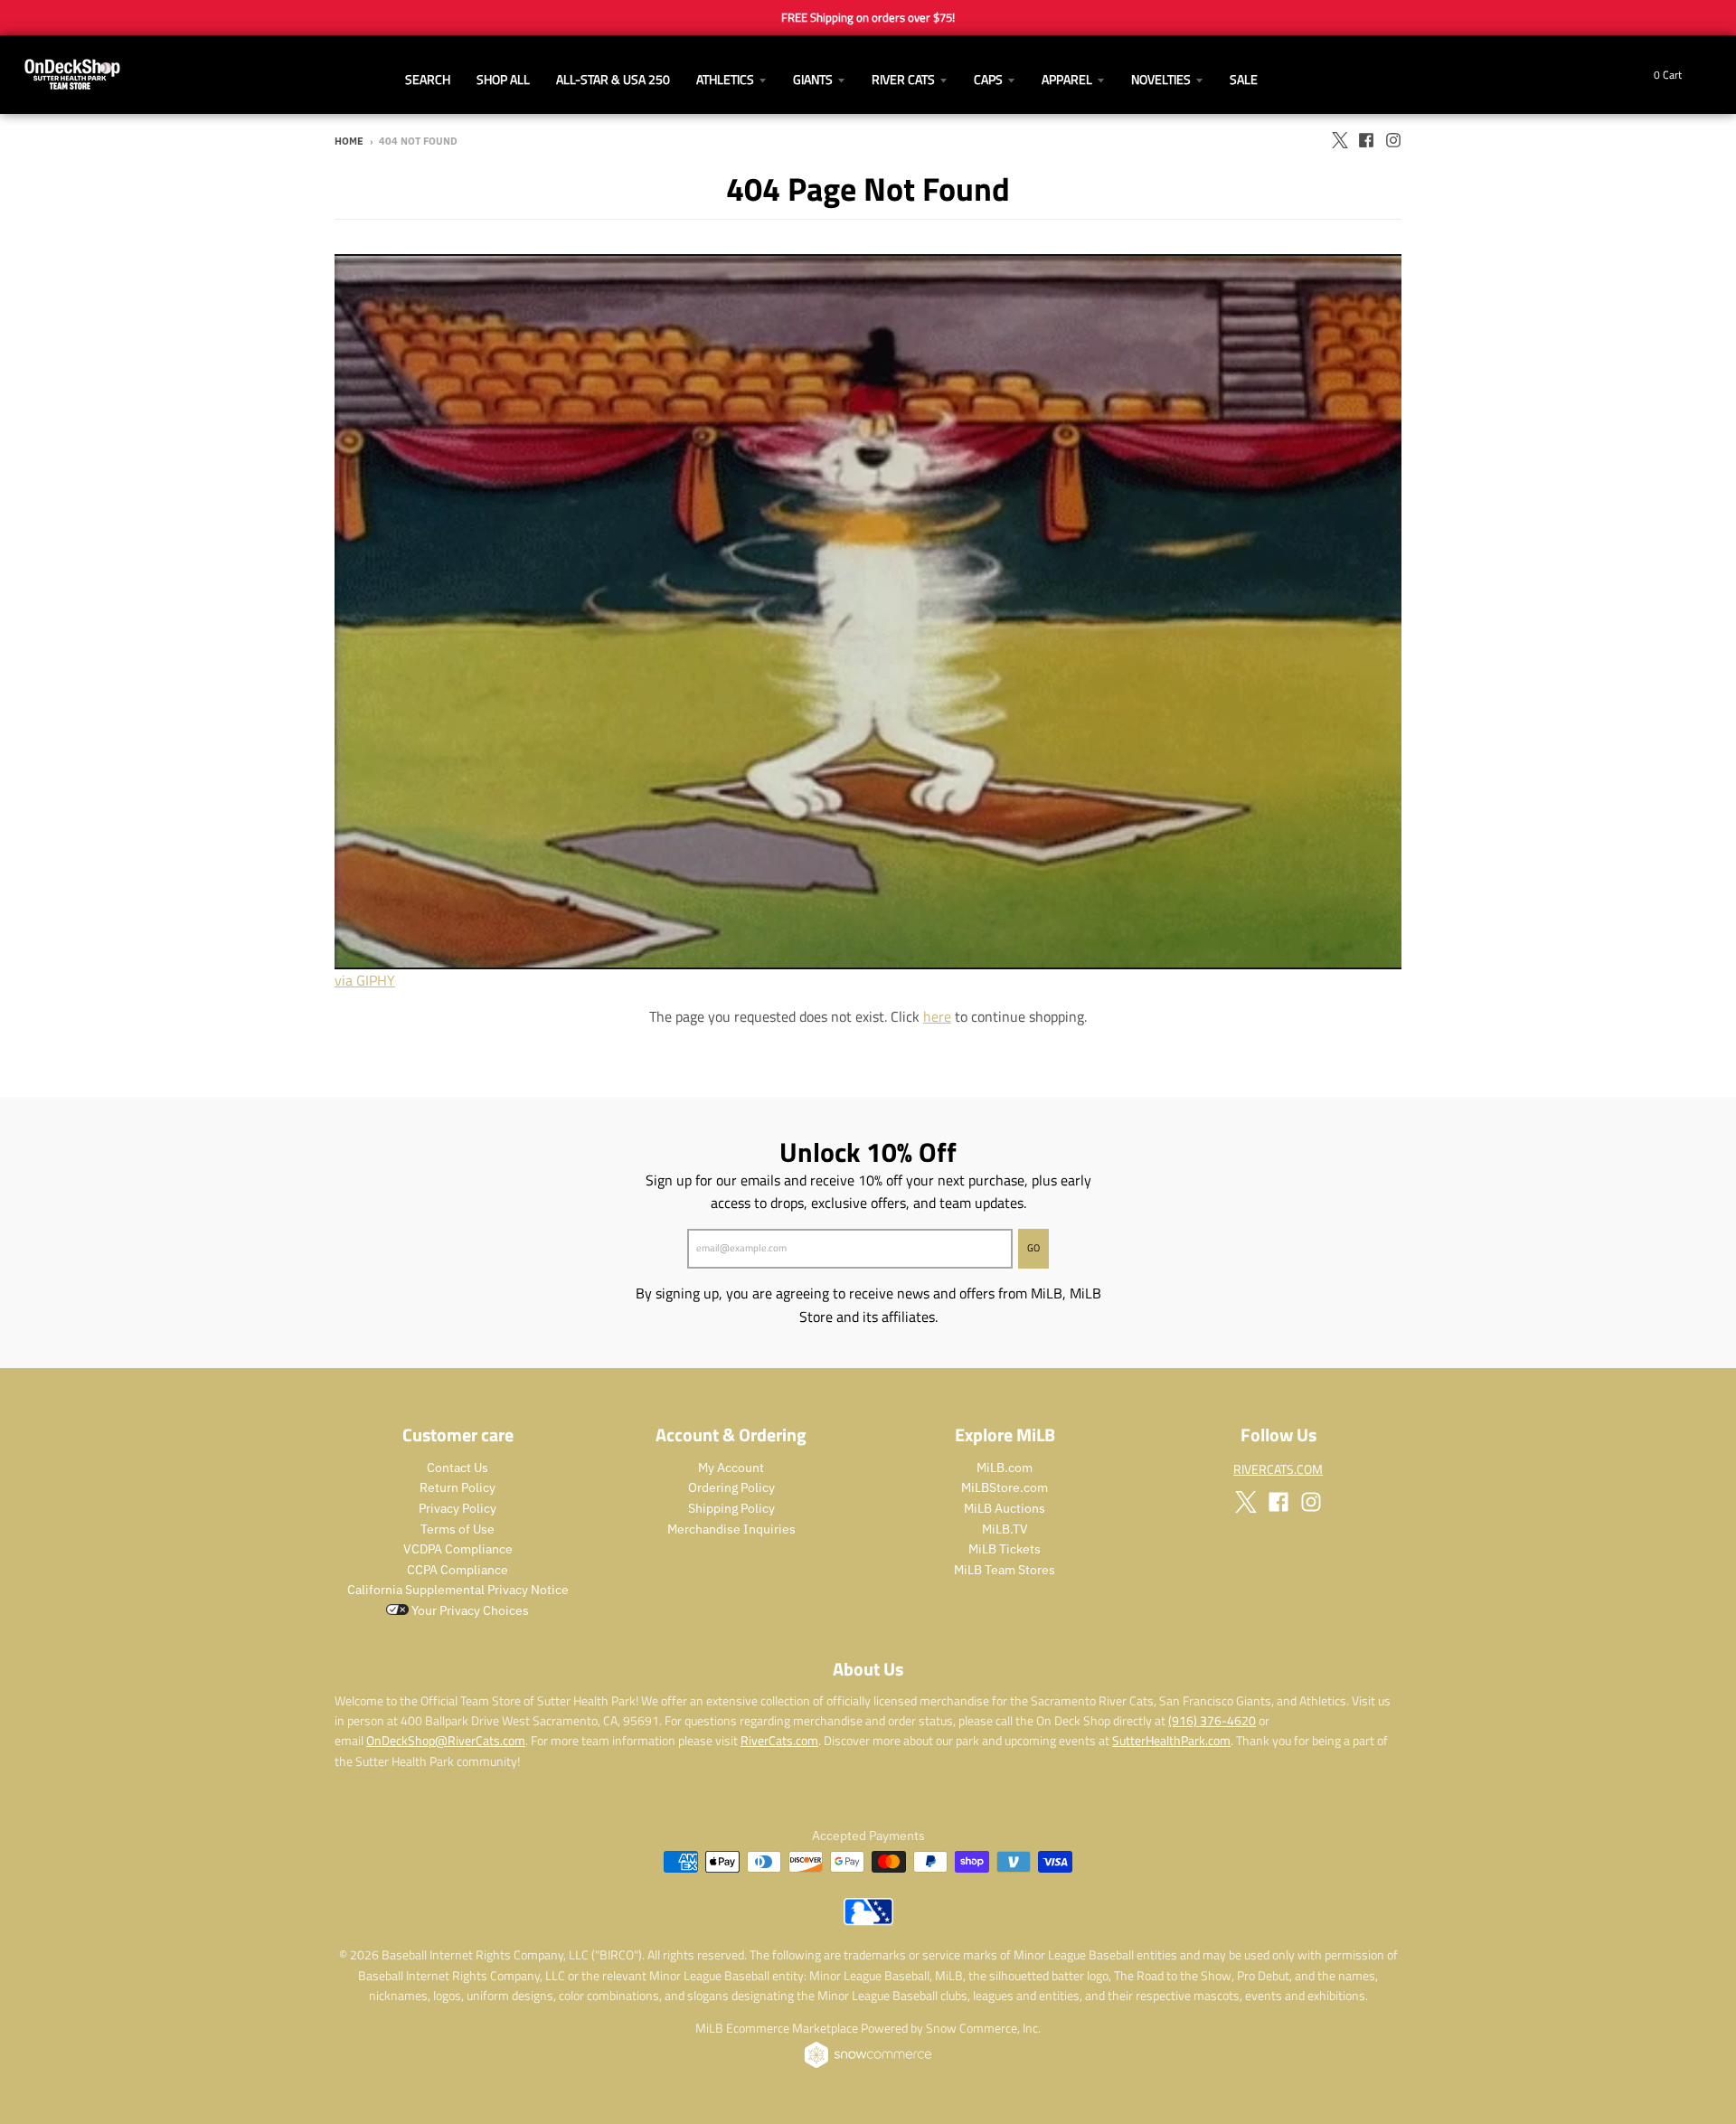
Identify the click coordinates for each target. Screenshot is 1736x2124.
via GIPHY (365, 980)
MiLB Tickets (1005, 1549)
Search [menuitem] (428, 79)
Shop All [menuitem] (503, 79)
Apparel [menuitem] (1067, 79)
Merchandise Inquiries (731, 1529)
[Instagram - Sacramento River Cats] (1393, 140)
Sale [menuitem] (1244, 79)
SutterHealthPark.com (1171, 1740)
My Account (731, 1468)
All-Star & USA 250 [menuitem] (613, 79)
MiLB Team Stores (1005, 1570)
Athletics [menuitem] (725, 79)
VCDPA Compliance (458, 1549)
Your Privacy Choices (469, 1610)
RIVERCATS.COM (1278, 1469)
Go (1033, 1248)
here (937, 1016)
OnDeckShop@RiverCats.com (446, 1740)
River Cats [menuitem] (903, 79)
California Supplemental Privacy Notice (458, 1590)
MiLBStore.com (1005, 1487)
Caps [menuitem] (988, 79)
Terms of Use (458, 1529)
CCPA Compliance (458, 1570)
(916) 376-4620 (1212, 1720)
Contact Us (458, 1468)
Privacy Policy (458, 1508)
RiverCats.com (779, 1740)
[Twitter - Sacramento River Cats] (1339, 140)
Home (349, 141)
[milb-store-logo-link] (868, 1921)
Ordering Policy (731, 1487)
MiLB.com (1005, 1468)
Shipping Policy (731, 1508)
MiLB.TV (1005, 1529)
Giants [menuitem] (813, 79)
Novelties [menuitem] (1161, 79)
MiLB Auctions (1005, 1508)
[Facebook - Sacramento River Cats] (1366, 140)
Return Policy (458, 1487)
